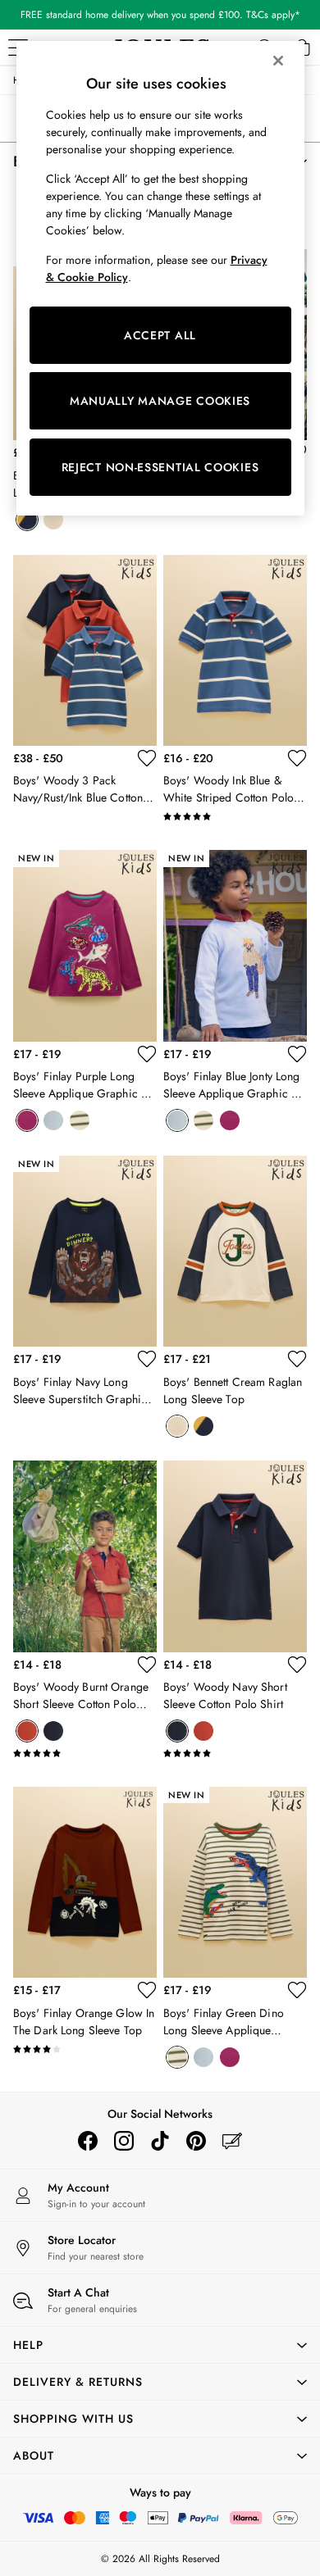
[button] (160, 2345)
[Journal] (232, 2141)
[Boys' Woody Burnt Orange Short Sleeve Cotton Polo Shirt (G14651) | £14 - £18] (85, 1556)
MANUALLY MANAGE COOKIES (160, 401)
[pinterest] (196, 2141)
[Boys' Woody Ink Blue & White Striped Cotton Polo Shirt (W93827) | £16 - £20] (235, 650)
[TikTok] (160, 2141)
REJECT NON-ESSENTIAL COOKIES (160, 467)
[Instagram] (124, 2141)
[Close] (278, 61)
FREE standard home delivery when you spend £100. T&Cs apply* (160, 15)
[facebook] (88, 2141)
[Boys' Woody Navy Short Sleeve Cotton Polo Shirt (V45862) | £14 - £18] (235, 1556)
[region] (160, 278)
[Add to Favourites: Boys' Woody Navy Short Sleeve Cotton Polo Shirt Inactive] (297, 1665)
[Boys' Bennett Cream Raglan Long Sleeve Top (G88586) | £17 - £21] (235, 1251)
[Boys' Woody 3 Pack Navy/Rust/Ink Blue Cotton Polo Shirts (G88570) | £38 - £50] (85, 650)
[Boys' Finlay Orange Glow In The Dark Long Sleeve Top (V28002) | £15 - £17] (85, 1882)
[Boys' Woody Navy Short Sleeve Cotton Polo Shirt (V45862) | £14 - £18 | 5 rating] (235, 1753)
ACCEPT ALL (160, 335)
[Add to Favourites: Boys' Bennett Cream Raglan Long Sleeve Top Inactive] (297, 1359)
